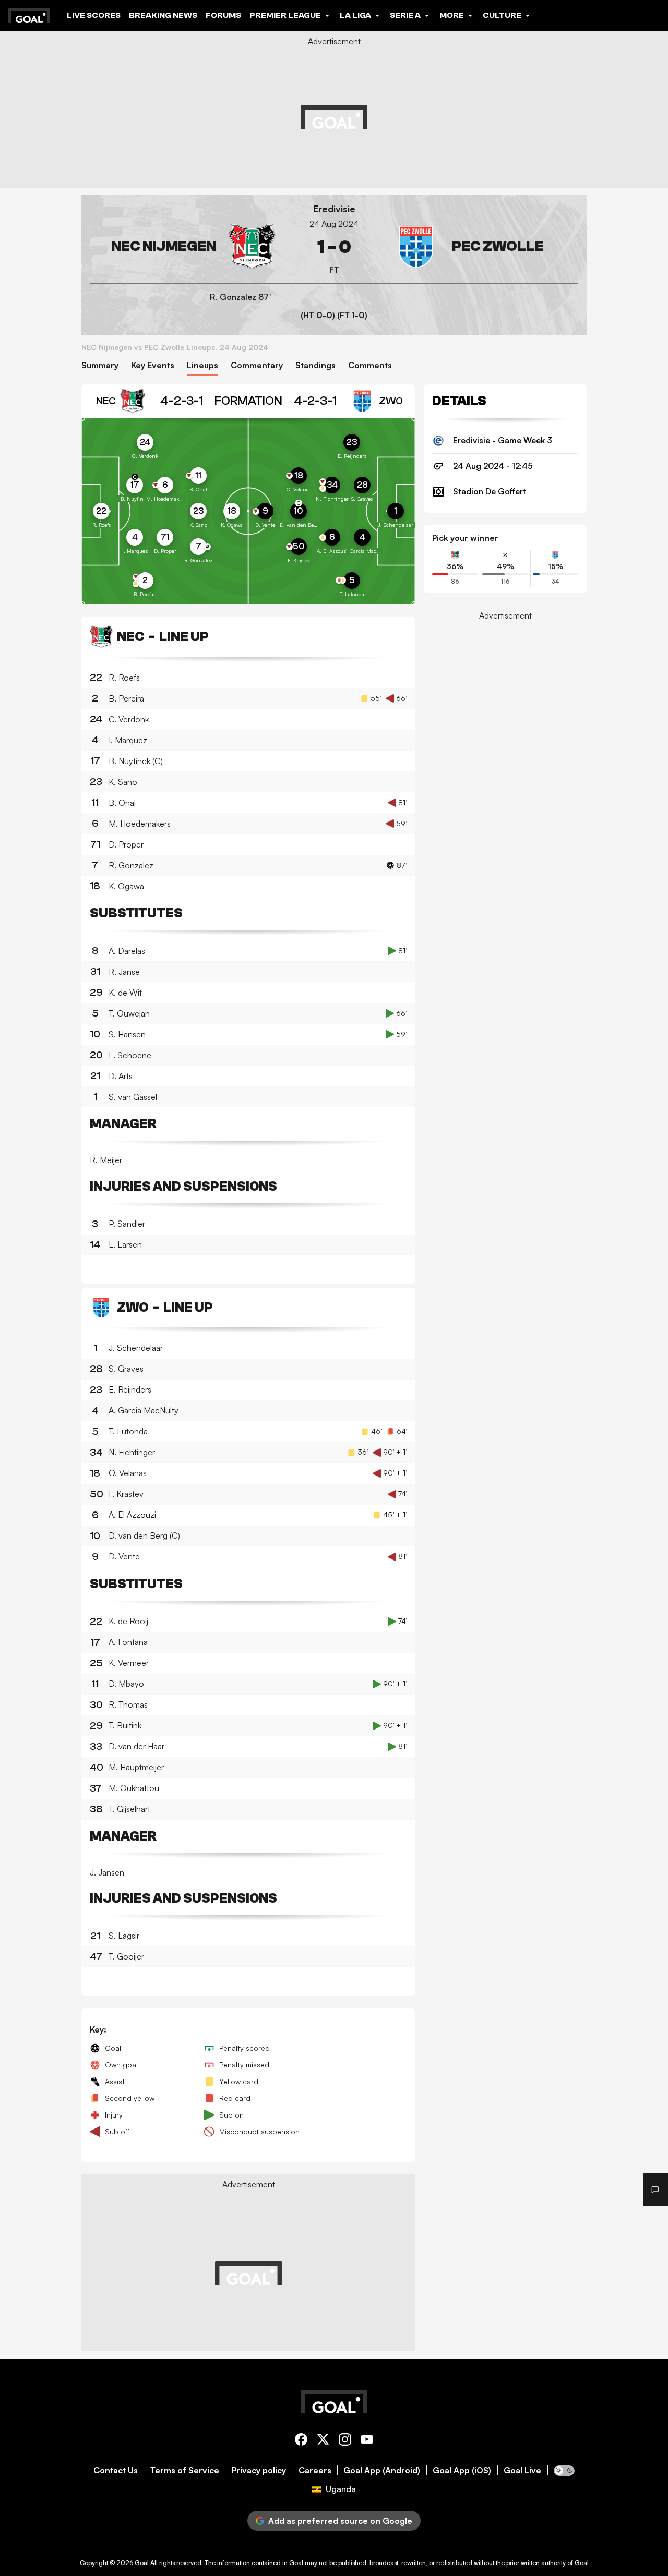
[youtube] (367, 2441)
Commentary (257, 365)
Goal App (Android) (382, 2470)
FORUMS (223, 15)
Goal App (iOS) (462, 2470)
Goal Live (522, 2470)
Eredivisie (334, 209)
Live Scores (94, 15)
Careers (315, 2470)
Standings (315, 365)
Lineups (202, 365)
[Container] (183, 247)
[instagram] (345, 2441)
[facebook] (301, 2441)
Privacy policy (259, 2470)
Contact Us (116, 2470)
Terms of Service (185, 2470)
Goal (142, 2563)
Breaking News (163, 15)
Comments (370, 365)
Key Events (153, 365)
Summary (100, 365)
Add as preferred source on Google (340, 2521)
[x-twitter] (323, 2441)
